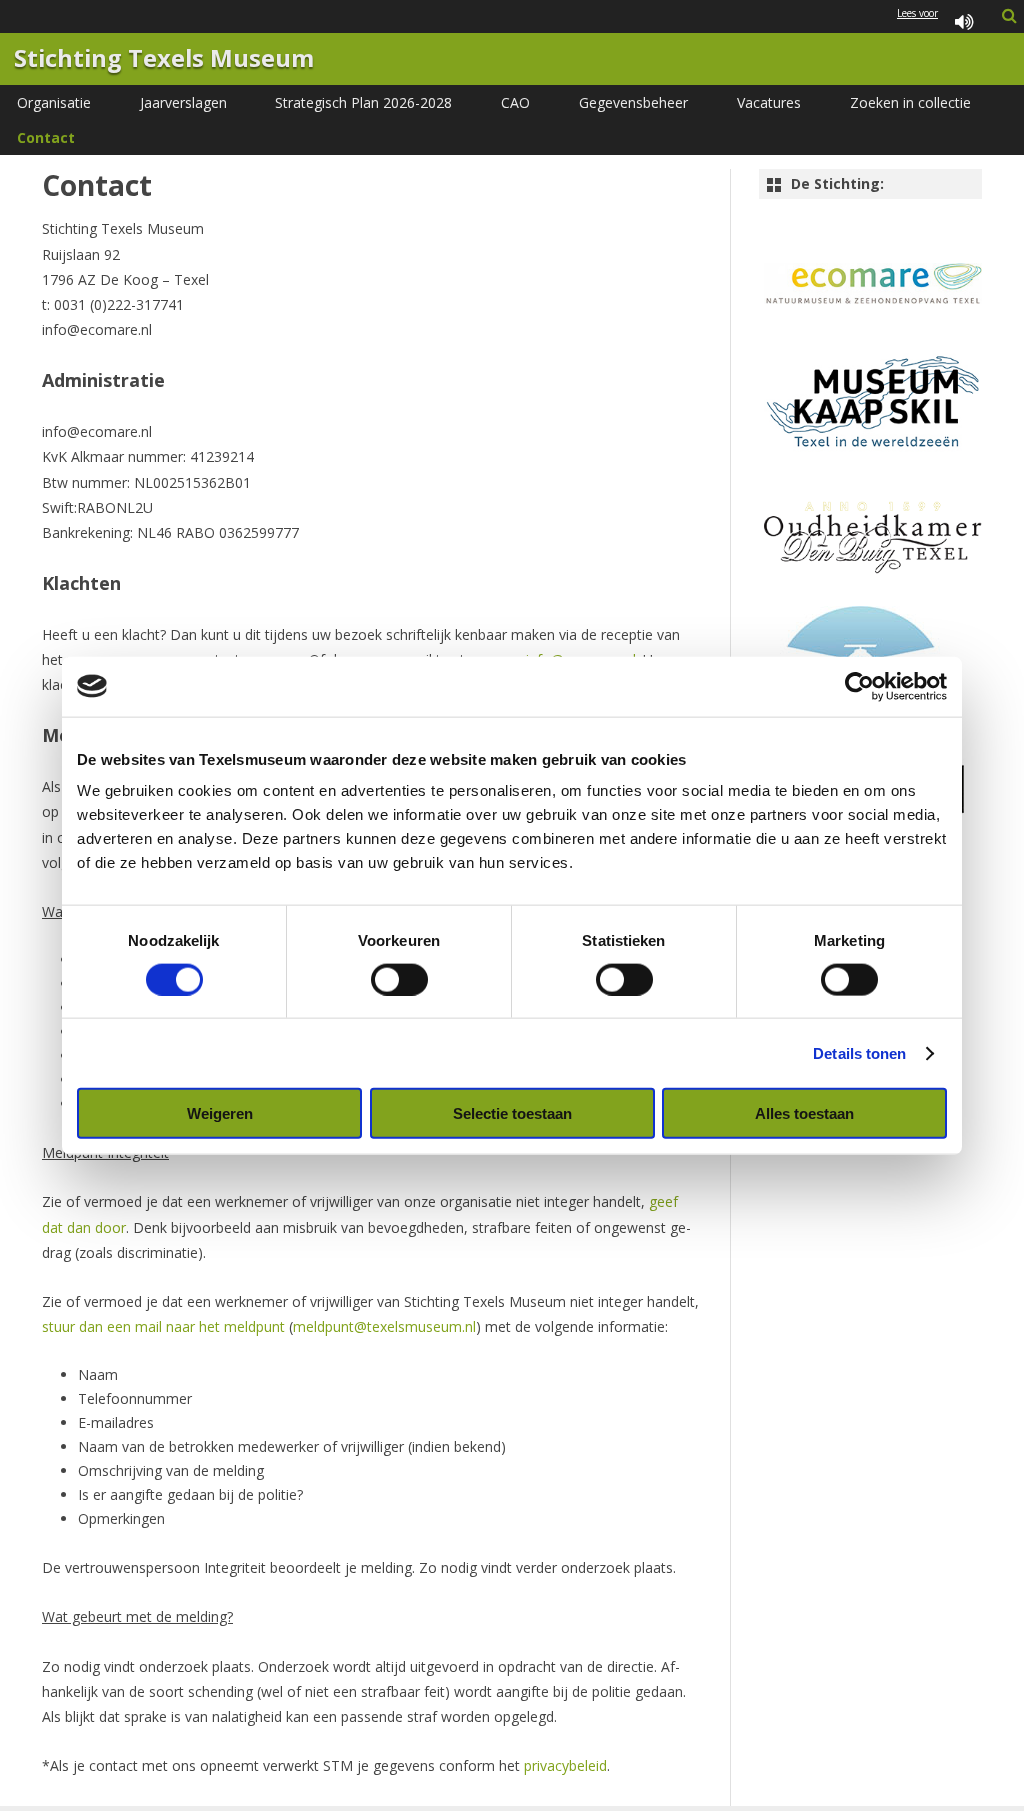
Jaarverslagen (183, 102)
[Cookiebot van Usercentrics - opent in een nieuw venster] (859, 686)
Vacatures (769, 102)
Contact (46, 137)
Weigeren (220, 1113)
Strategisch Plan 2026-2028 (363, 102)
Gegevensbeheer (633, 102)
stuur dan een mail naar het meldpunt (163, 1326)
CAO (515, 102)
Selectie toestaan (512, 1113)
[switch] (399, 979)
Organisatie (54, 102)
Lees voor (917, 14)
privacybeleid (565, 1765)
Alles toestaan (804, 1113)
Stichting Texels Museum (164, 59)
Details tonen (859, 1052)
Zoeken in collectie (910, 102)
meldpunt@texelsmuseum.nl (384, 1326)
